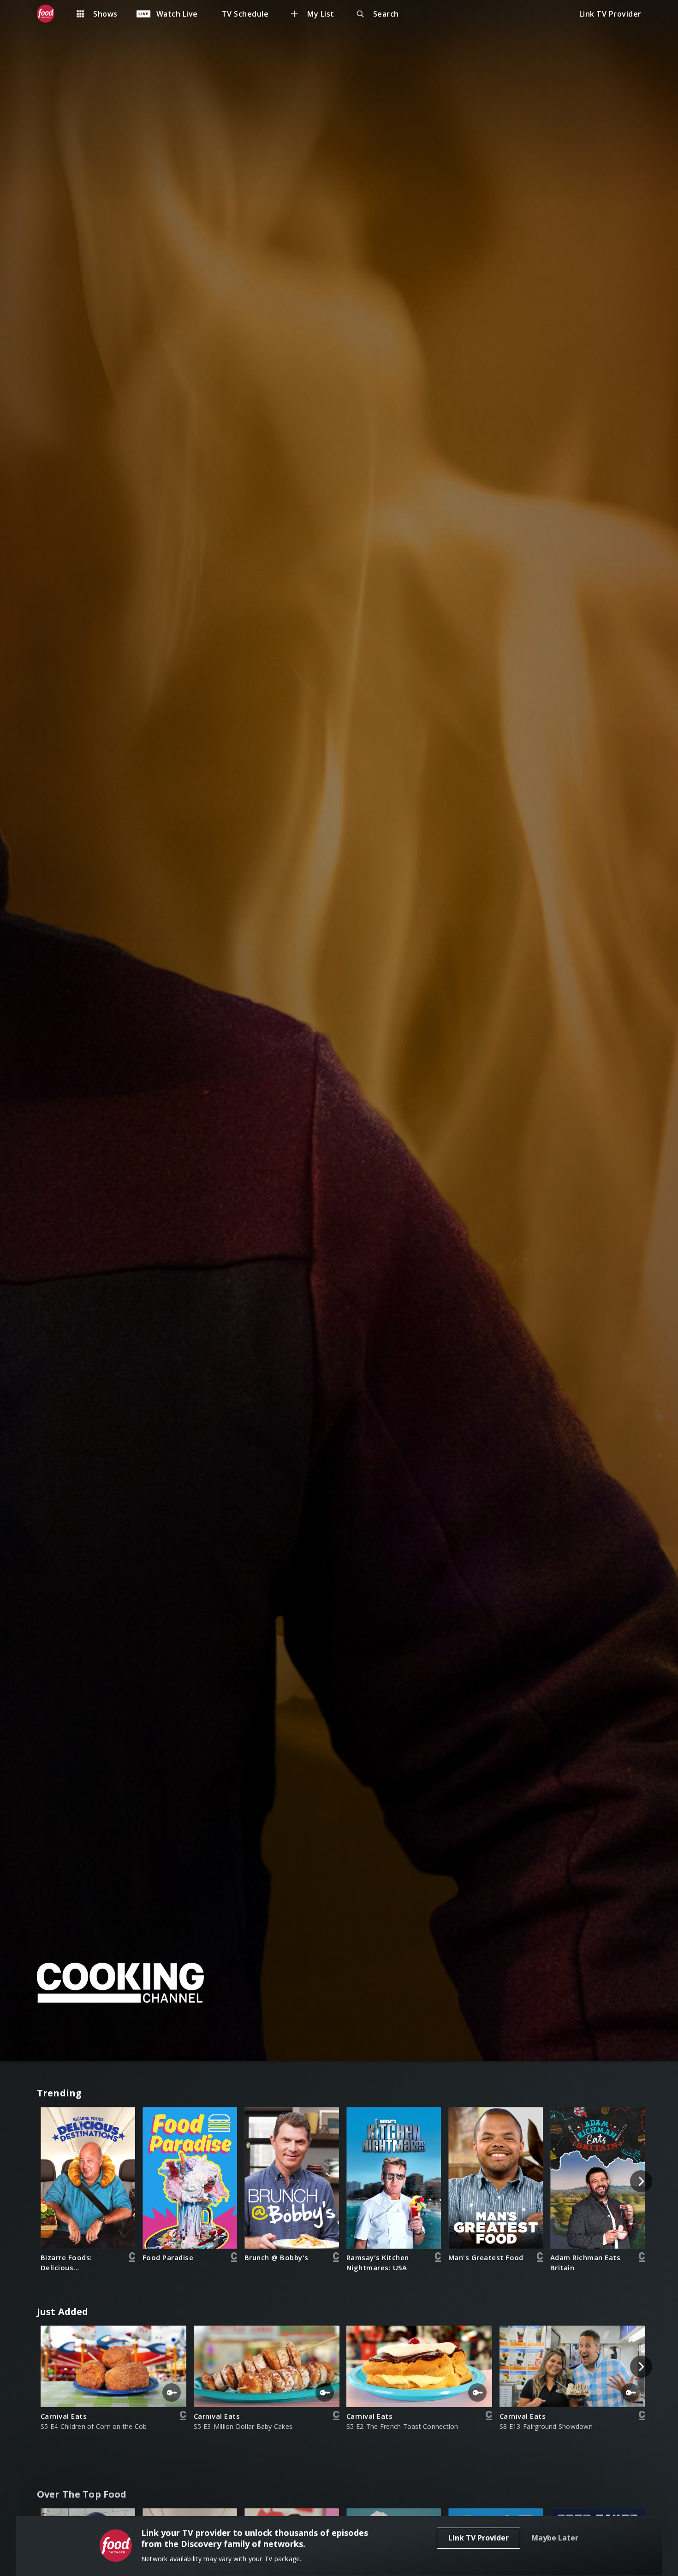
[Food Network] (50, 14)
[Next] (641, 2181)
